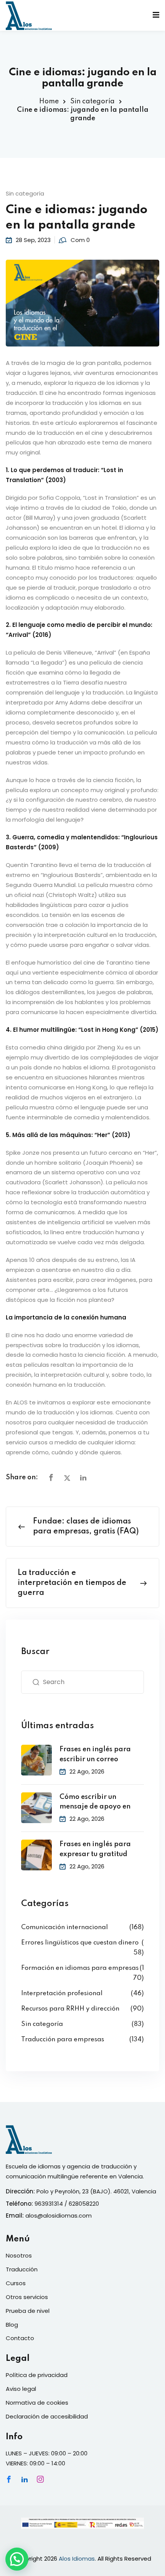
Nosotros (19, 2255)
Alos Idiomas (77, 2559)
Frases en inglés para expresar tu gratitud (95, 1849)
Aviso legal (21, 2389)
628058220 (84, 2204)
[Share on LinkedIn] (83, 1478)
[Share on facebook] (51, 1478)
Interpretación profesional (62, 1993)
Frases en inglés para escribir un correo (95, 1754)
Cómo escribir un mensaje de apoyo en (95, 1802)
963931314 (49, 2204)
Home (49, 101)
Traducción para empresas (63, 2040)
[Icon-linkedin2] (25, 2479)
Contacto (20, 2338)
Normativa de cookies (37, 2403)
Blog (12, 2325)
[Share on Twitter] (67, 1478)
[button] (17, 2559)
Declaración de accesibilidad (47, 2416)
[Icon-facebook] (9, 2479)
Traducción (22, 2269)
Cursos (16, 2283)
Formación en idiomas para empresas (80, 1968)
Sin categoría (92, 101)
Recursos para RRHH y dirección (70, 2009)
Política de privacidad (37, 2375)
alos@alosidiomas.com (59, 2215)
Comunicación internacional (64, 1927)
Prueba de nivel (28, 2311)
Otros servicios (27, 2297)
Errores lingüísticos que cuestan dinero (80, 1943)
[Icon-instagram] (40, 2479)
